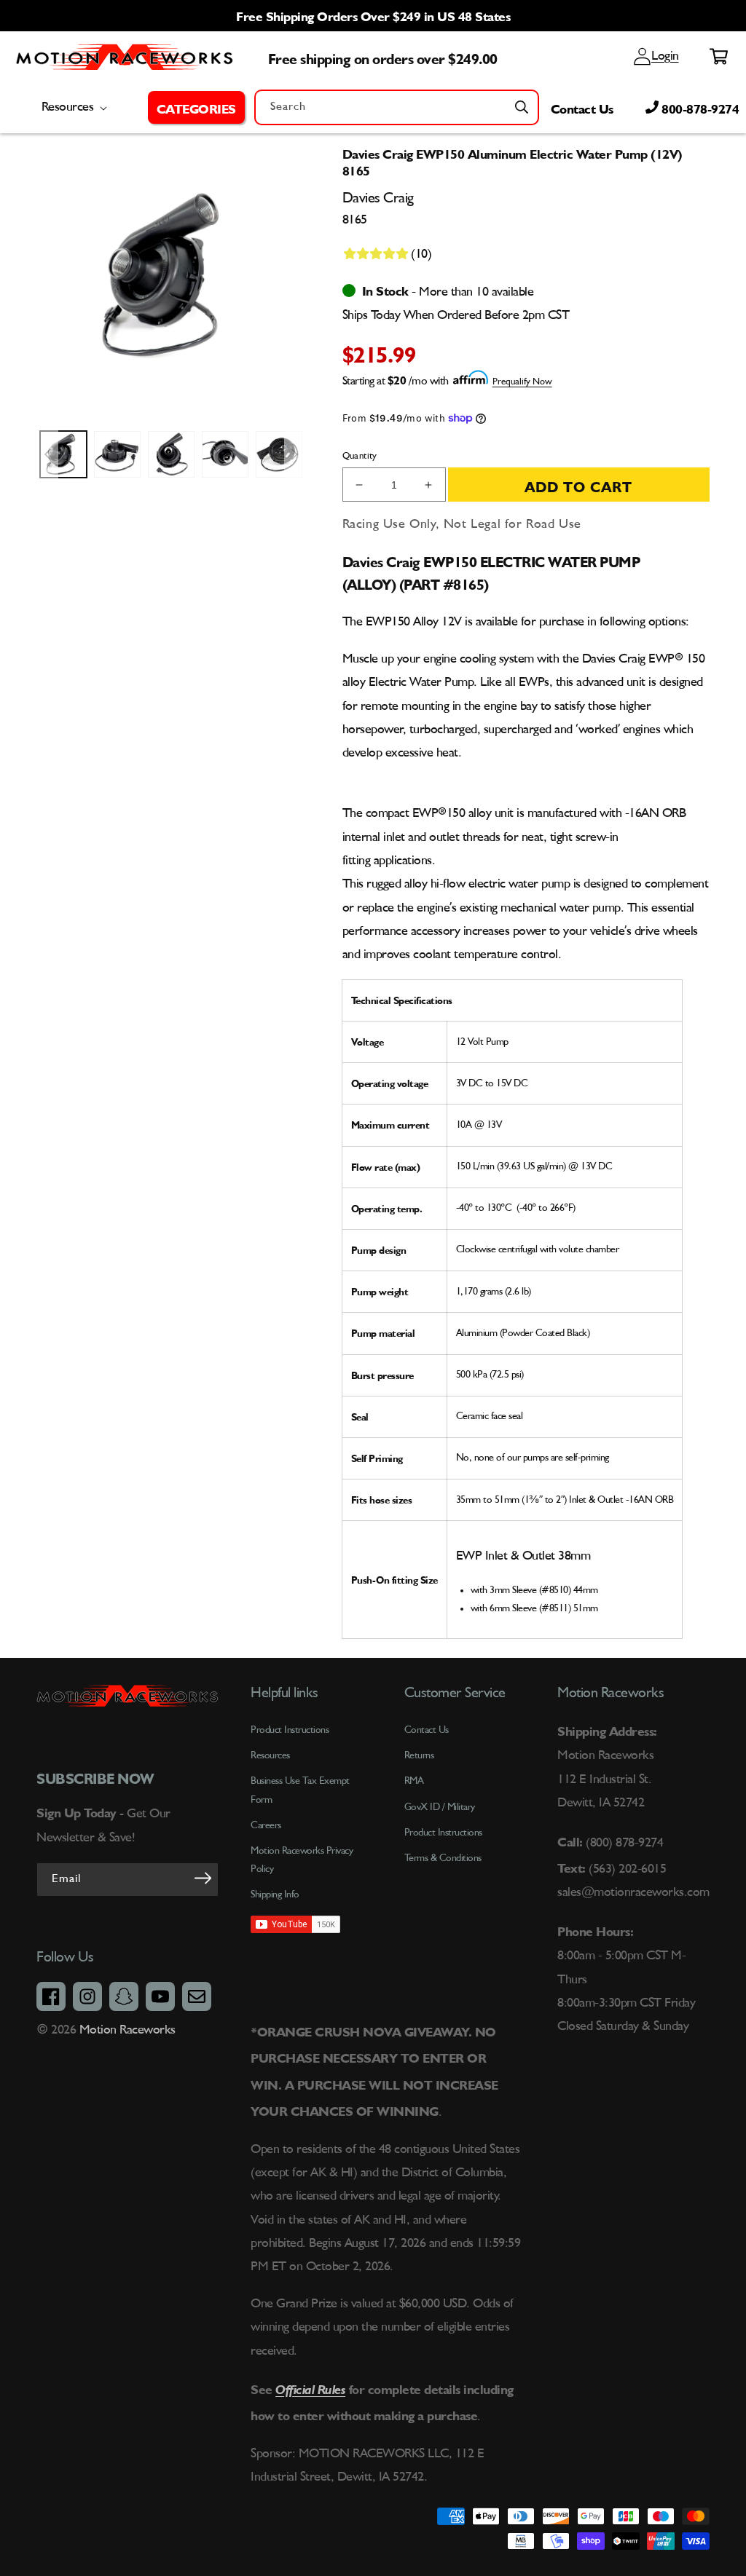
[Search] (522, 107)
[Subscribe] (203, 1878)
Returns (419, 1755)
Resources (270, 1755)
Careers (266, 1825)
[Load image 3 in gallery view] (171, 454)
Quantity (360, 456)
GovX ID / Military (440, 1807)
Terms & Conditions (443, 1858)
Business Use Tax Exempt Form (300, 1790)
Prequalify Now (522, 382)
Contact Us (582, 107)
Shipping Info (275, 1895)
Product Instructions (443, 1833)
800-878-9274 (699, 107)
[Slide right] (295, 454)
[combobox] (397, 107)
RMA (414, 1781)
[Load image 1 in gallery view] (63, 454)
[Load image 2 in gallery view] (117, 454)
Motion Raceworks (127, 2030)
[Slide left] (47, 454)
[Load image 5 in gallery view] (279, 454)
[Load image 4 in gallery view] (225, 454)
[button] (196, 107)
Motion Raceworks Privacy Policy (302, 1860)
